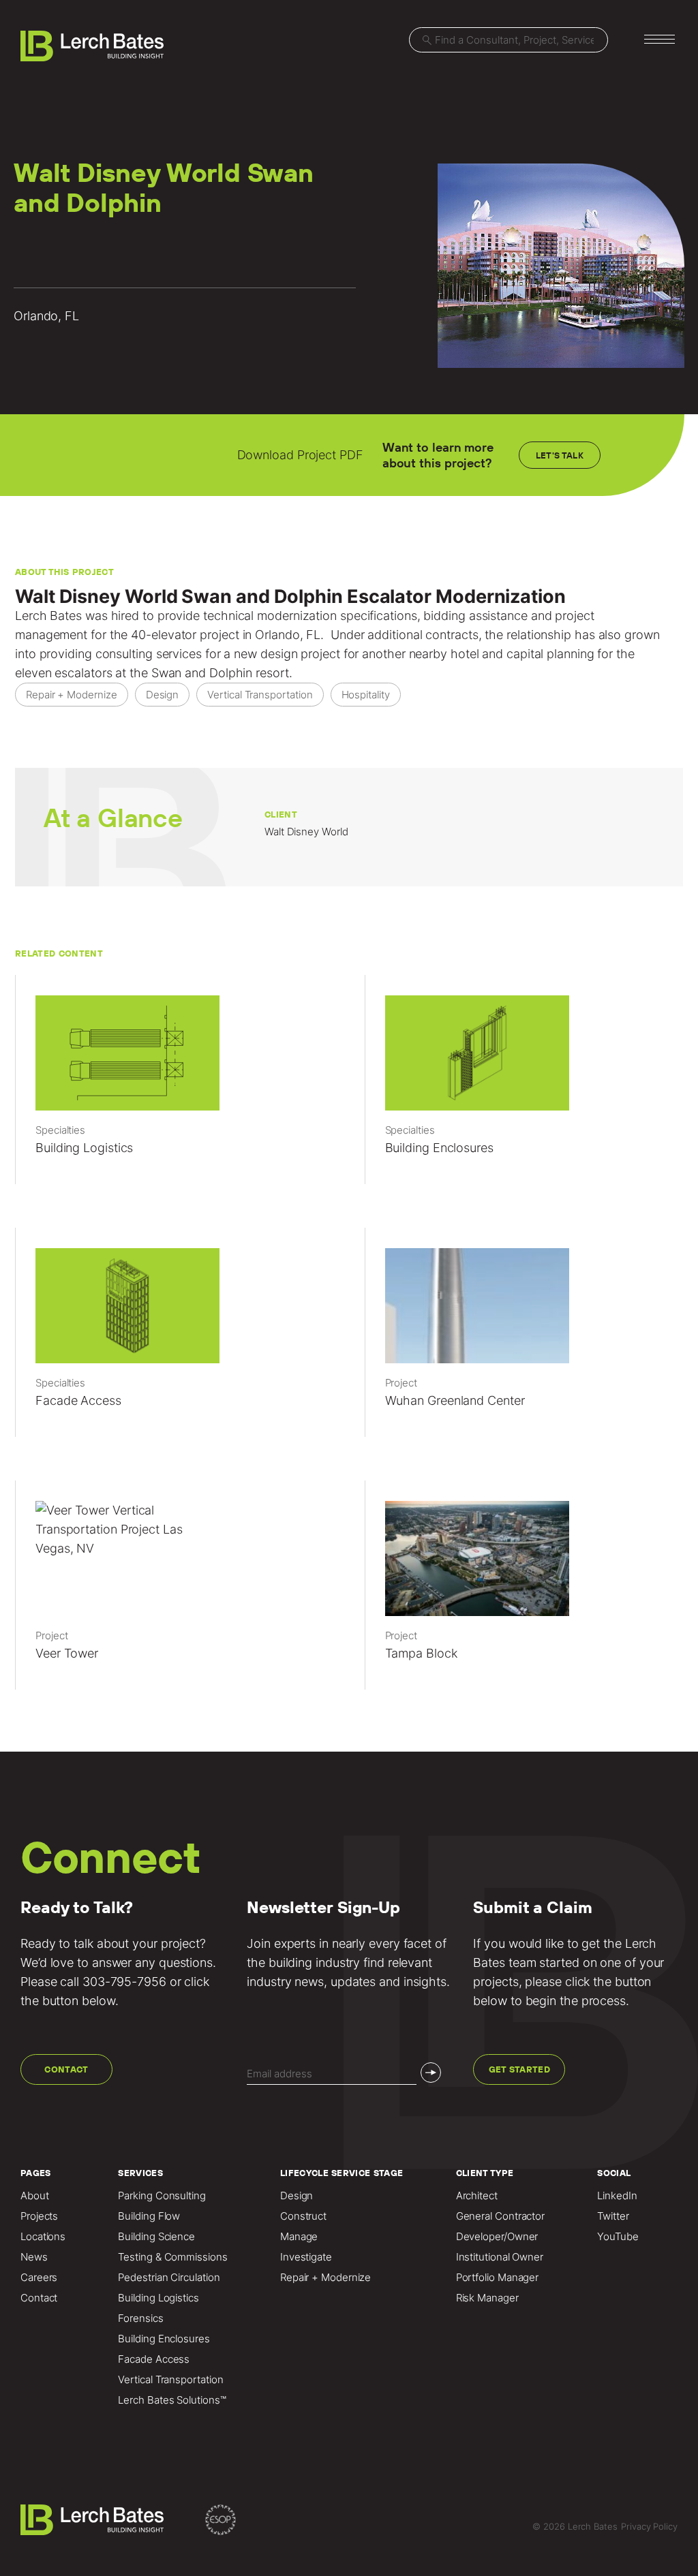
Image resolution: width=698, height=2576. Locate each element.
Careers (39, 2278)
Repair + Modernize (325, 2278)
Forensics (140, 2318)
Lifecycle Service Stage (342, 2173)
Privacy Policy (649, 2526)
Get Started (520, 2069)
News (34, 2257)
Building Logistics (158, 2298)
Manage (299, 2237)
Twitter (613, 2216)
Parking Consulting (162, 2196)
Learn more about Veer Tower (174, 1592)
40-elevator (164, 635)
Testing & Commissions (172, 2257)
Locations (43, 2237)
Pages (36, 2173)
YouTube (618, 2237)
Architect (477, 2196)
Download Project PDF (300, 455)
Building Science (156, 2237)
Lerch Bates (48, 616)
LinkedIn (617, 2196)
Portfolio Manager (497, 2278)
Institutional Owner (500, 2257)
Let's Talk (560, 455)
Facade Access (154, 2359)
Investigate (306, 2257)
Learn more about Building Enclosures (524, 1086)
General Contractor (500, 2216)
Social (614, 2173)
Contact (66, 2069)
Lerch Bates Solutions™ (172, 2400)
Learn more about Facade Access (174, 1339)
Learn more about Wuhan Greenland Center (524, 1339)
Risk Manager (487, 2298)
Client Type (485, 2173)
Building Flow (149, 2216)
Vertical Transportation (170, 2380)
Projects (39, 2216)
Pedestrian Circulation (169, 2278)
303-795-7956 (124, 1982)
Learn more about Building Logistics (174, 1086)
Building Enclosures (164, 2339)
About (35, 2196)
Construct (303, 2216)
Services (140, 2173)
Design (297, 2196)
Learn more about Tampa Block (524, 1592)
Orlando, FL (288, 635)
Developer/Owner (497, 2237)
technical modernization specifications (310, 616)
